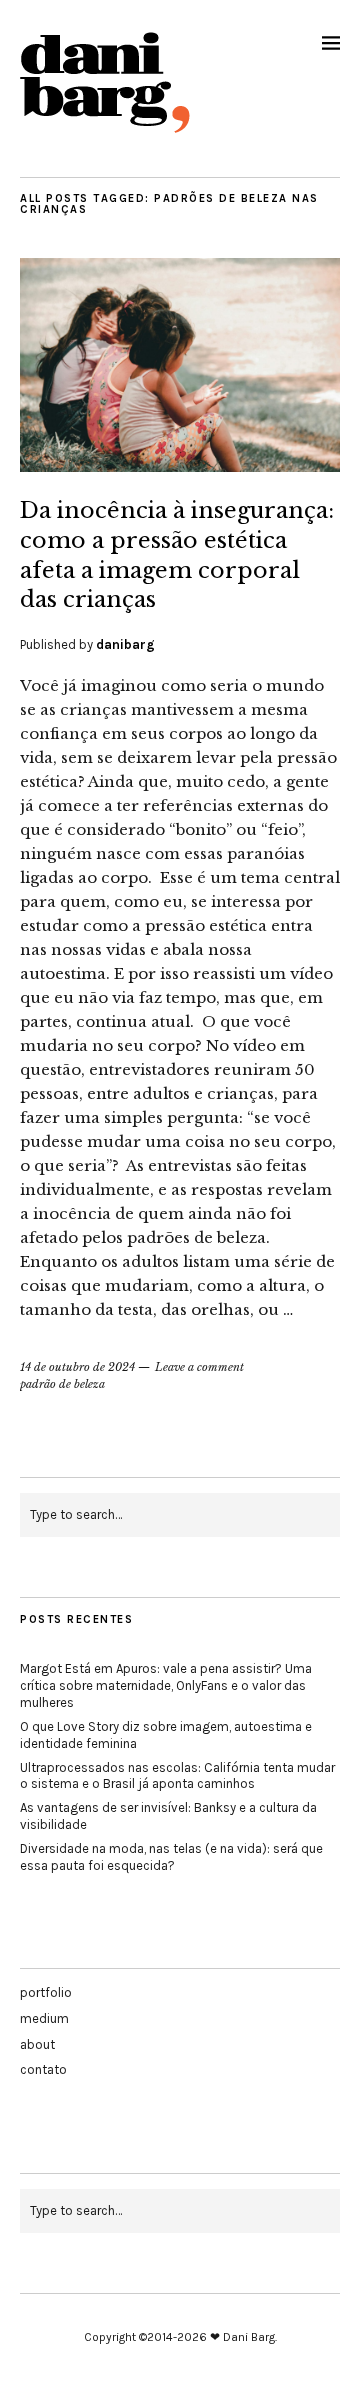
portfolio (46, 1992)
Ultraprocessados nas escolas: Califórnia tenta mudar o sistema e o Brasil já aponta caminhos (177, 1776)
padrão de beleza (62, 1384)
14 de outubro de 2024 (77, 1367)
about (37, 2044)
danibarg (125, 644)
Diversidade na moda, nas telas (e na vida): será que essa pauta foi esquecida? (171, 1857)
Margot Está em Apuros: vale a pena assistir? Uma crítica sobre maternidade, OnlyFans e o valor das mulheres (166, 1685)
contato (43, 2069)
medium (44, 2018)
